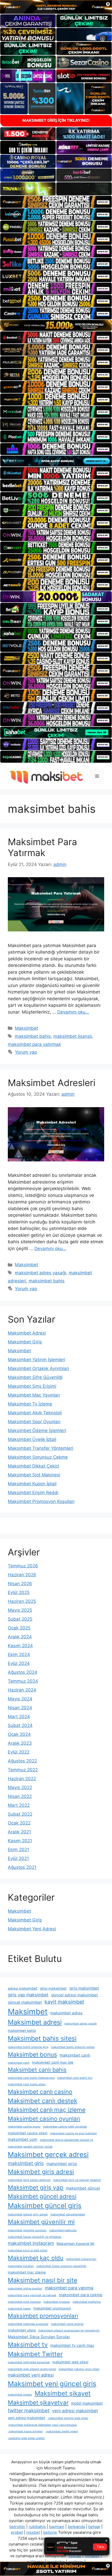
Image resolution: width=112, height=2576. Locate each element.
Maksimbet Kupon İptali (32, 1484)
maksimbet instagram (31, 2243)
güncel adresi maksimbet (74, 1995)
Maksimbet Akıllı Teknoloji (35, 1413)
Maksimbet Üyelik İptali (32, 1439)
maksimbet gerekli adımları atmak (30, 2147)
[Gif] (56, 326)
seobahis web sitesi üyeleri (26, 2438)
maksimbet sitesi (22, 2330)
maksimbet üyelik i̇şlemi (62, 2431)
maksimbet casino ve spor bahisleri (73, 2133)
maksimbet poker (19, 2309)
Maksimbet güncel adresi (42, 2196)
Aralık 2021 (19, 1832)
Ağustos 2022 (22, 1761)
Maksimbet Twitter (35, 2354)
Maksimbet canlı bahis (37, 2070)
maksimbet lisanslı (73, 1036)
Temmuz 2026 (23, 1566)
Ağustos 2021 (22, 1867)
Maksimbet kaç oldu (36, 2258)
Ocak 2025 (19, 1628)
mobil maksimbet (87, 2403)
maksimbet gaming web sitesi (68, 2418)
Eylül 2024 (19, 1663)
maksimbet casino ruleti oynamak (65, 2127)
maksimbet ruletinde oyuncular (28, 2324)
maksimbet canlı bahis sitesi (27, 2084)
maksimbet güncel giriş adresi (28, 2214)
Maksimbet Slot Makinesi (34, 1475)
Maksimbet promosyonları (43, 2316)
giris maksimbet (84, 1988)
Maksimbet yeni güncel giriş (52, 2384)
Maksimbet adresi (35, 2022)
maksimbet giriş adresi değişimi (29, 2180)
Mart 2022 (19, 1805)
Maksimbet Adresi (27, 1333)
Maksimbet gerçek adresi (48, 2154)
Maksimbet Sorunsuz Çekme (38, 1457)
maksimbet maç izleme (27, 2272)
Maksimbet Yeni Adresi (32, 1929)
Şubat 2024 (20, 1725)
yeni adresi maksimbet (75, 2411)
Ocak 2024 (19, 1734)
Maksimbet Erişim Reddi (33, 1493)
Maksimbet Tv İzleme (30, 1404)
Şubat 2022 (20, 1814)
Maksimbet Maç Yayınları (34, 1395)
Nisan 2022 (20, 1796)
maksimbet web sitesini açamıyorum (32, 2369)
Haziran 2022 (22, 1779)
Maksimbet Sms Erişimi (32, 1386)
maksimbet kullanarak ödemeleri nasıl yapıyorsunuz (42, 2425)
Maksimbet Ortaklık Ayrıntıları (38, 1368)
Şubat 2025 (20, 1619)
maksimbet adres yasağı (41, 1273)
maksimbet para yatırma (69, 2288)
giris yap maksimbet (28, 1995)
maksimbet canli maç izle (53, 2062)
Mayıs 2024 (20, 1699)
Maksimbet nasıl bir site (43, 2280)
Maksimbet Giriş (25, 1342)
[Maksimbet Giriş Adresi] (45, 776)
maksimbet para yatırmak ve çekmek (32, 2295)
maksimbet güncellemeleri (68, 2214)
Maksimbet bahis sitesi (42, 2038)
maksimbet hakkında (63, 2230)
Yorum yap (26, 1052)
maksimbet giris (26, 2163)
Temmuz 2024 (23, 1681)
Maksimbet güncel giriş (45, 2206)
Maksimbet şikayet (63, 2393)
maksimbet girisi (62, 2164)
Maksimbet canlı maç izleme (47, 2110)
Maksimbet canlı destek (43, 2101)
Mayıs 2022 (20, 1787)
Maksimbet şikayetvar (38, 2402)
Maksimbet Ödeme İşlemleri (37, 1431)
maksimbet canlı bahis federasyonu (31, 2078)
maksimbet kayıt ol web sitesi (28, 2250)
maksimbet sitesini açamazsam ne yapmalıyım (69, 2330)
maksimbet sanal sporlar (67, 2324)
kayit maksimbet (64, 2002)
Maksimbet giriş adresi (41, 2172)
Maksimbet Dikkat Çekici (33, 1466)
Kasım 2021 (20, 1841)
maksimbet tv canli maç (72, 2345)
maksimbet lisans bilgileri (25, 2431)
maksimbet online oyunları (25, 2289)
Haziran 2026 (22, 1575)
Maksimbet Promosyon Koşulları (41, 1501)
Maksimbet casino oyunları (44, 2119)
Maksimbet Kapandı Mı (75, 2244)
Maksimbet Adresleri (52, 1083)
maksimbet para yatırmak (34, 1044)
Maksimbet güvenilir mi (41, 2222)
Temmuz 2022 (23, 1770)
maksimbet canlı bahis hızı (75, 2078)
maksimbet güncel (83, 2188)
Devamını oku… (73, 1012)
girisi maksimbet (53, 1988)
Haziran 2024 (22, 1690)
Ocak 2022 (19, 1823)
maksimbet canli (75, 2055)
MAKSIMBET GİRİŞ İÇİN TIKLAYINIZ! (56, 120)
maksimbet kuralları (21, 2266)
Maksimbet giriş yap (36, 2187)
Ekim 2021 (18, 1850)
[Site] (56, 202)
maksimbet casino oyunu (24, 2127)
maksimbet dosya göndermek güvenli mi (67, 2140)
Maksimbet (26, 1028)
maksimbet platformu (87, 2302)
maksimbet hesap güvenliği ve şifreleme (35, 2237)
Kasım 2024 (20, 1646)
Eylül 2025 (19, 1592)
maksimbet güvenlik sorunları (27, 2230)
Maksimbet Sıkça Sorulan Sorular (39, 2337)
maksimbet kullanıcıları (81, 2259)
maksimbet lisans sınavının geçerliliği (61, 2266)
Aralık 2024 (20, 1637)
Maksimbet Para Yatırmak (42, 847)
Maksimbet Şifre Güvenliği (35, 1377)
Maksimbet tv (28, 2345)
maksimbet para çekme (81, 2295)
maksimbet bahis (33, 1036)
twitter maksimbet (29, 2411)
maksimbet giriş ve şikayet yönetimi (77, 2180)
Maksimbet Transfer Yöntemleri (41, 1448)
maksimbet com (23, 2139)
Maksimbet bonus (32, 2054)
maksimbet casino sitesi (28, 2133)
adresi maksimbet (23, 1988)
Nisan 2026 (20, 1584)
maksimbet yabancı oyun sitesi (79, 2369)
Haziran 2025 (22, 1601)
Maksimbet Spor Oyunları (34, 1422)
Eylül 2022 (19, 1752)
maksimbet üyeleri (20, 2395)
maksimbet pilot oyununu (24, 2302)
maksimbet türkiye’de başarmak (29, 2362)
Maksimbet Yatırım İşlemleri (36, 1360)
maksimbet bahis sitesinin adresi (73, 2047)
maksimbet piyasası (57, 2302)
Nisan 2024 (20, 1708)
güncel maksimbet (25, 2002)
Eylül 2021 (18, 1858)
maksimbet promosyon (52, 2308)
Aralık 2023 (20, 1743)
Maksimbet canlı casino (40, 2092)
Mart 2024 (19, 1717)
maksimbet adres (66, 2013)
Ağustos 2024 (23, 1672)
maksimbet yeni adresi (31, 2375)
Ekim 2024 (19, 1654)
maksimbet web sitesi (70, 2362)
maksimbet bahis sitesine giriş (28, 2047)
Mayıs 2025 (20, 1610)
